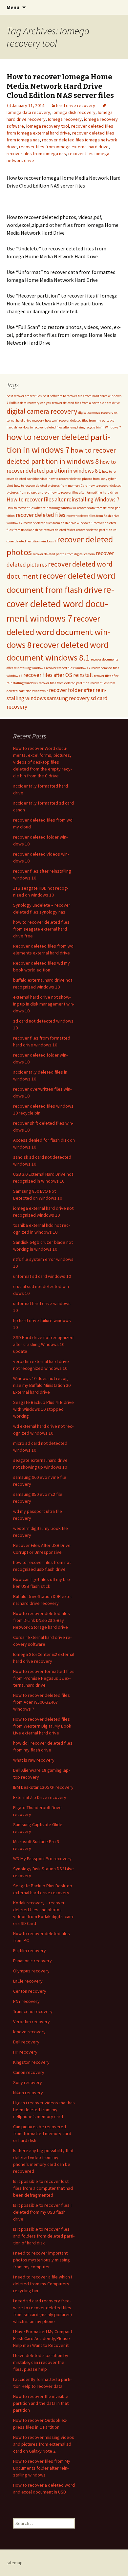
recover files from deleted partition (64, 683)
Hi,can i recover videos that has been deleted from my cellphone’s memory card (44, 2110)
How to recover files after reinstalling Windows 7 (63, 499)
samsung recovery (68, 698)
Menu (13, 7)
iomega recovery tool (48, 126)
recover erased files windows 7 (68, 668)
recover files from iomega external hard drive (64, 147)
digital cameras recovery (96, 413)
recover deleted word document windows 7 (60, 604)
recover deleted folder (59, 530)
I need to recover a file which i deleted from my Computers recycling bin (43, 2284)
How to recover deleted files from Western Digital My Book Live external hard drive (42, 1726)
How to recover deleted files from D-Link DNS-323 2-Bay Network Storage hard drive (42, 1620)
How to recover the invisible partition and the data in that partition (41, 2403)
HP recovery (25, 2052)
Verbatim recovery (32, 2022)
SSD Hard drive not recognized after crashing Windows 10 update (43, 1344)
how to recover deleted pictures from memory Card (51, 486)
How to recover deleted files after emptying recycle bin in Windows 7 (72, 427)
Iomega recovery (65, 119)
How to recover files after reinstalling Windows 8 (41, 508)
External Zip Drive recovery (40, 1797)
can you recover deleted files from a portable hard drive (80, 403)
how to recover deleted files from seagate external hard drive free (41, 929)
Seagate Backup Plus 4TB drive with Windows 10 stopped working (43, 1409)
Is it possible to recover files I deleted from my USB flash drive (42, 2212)
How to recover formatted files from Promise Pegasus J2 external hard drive (44, 1678)
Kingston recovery (31, 2062)
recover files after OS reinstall (58, 675)
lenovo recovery (29, 2032)
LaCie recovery (28, 1981)
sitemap (15, 2563)
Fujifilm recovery (30, 1950)
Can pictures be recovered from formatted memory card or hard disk (42, 2133)
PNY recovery (26, 2001)
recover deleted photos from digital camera (64, 554)
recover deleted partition (94, 530)
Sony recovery (28, 2082)
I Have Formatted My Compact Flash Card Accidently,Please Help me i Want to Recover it (43, 2338)
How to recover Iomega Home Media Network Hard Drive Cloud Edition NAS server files (60, 86)
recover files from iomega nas (36, 154)
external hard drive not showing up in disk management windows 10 (44, 1004)
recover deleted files (41, 515)
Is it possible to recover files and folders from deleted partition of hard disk (44, 2236)
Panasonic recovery (32, 1961)
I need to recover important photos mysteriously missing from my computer (42, 2260)
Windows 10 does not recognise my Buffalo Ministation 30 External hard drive (42, 1385)
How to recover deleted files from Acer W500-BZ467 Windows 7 (42, 1702)
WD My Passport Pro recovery (42, 1859)
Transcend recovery (33, 2011)
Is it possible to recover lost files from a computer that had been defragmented (43, 2188)
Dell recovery (26, 2042)
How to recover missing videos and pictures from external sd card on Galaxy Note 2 (44, 2444)
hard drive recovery (76, 105)
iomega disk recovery (74, 112)
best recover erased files (24, 396)
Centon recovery (30, 1991)
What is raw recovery (34, 1760)
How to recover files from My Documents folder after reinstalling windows (42, 2468)
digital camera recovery (42, 411)
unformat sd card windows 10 (42, 1276)
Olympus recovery (31, 1971)
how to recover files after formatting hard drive (84, 492)
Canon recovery (29, 2072)
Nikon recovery (28, 2093)
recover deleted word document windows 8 (58, 632)
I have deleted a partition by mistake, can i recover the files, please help (41, 2362)
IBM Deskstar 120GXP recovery (43, 1787)
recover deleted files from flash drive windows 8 (58, 523)
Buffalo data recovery (24, 403)
